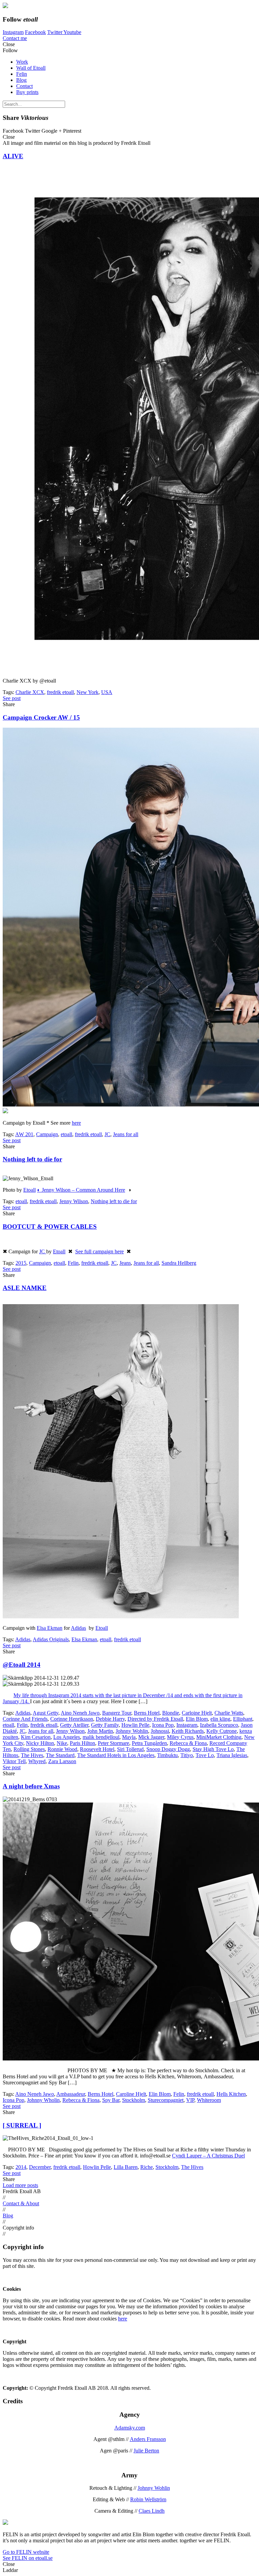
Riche (147, 2167)
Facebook (35, 32)
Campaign (47, 1134)
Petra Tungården (149, 1743)
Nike (62, 1743)
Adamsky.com (130, 2428)
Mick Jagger (151, 1737)
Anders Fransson (148, 2439)
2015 (21, 1263)
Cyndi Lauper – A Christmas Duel (208, 2156)
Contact (24, 86)
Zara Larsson (62, 1761)
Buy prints (27, 92)
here (76, 1123)
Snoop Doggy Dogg (168, 1749)
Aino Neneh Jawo (80, 1713)
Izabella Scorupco (219, 1725)
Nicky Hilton (40, 1743)
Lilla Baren (126, 2167)
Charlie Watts (229, 1713)
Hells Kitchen (231, 2094)
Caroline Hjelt (131, 2094)
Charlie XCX (30, 692)
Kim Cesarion (36, 1737)
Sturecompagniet (166, 2100)
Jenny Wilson (74, 1201)
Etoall (30, 1190)
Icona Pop (163, 1725)
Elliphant (243, 1719)
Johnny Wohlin (132, 1731)
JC (107, 1134)
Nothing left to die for (114, 1201)
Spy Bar (111, 2100)
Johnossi (160, 1731)
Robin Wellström (148, 2499)
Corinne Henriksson (72, 1719)
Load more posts (20, 2185)
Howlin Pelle (135, 1725)
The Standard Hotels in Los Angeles (116, 1755)
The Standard (60, 1755)
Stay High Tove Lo (213, 1749)
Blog (21, 80)
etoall (66, 1134)
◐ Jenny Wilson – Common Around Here (81, 1190)
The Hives (32, 1755)
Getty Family (105, 1725)
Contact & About (21, 2203)
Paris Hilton (82, 1743)
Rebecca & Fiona (188, 1743)
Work (22, 62)
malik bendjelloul (101, 1737)
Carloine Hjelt (197, 1713)
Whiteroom (209, 2100)
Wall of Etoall (31, 68)
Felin (22, 74)
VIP (190, 2100)
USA (107, 692)
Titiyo (187, 1755)
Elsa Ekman (50, 1628)
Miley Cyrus (180, 1737)
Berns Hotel (147, 1713)
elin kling (220, 1719)
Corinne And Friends (25, 1719)
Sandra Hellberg (179, 1263)
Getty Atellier (74, 1725)
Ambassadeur (71, 2094)
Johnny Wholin (43, 2100)
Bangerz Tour (117, 1713)
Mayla (129, 1737)
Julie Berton (146, 2451)
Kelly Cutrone (222, 1731)
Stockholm (134, 2100)
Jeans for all (126, 1134)
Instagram (13, 32)
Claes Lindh (152, 2511)
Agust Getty (46, 1713)
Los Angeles (67, 1737)
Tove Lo (205, 1755)
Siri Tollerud (130, 1749)
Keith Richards (188, 1731)
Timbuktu (167, 1755)
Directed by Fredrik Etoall (155, 1719)
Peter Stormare (113, 1743)
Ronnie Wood (62, 1749)
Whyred (37, 1761)
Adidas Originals (51, 1639)
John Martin (100, 1731)
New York (88, 692)
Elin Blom (197, 1719)
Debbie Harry (110, 1719)
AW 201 (24, 1134)
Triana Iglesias (232, 1755)
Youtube (72, 32)
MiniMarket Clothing (219, 1737)
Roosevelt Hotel (97, 1749)
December (40, 2167)
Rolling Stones (29, 1749)
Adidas (78, 1628)
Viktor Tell (14, 1761)
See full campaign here (99, 1251)
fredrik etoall (60, 692)
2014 (21, 2167)
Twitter (55, 32)
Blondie (171, 1713)
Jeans (125, 1263)
